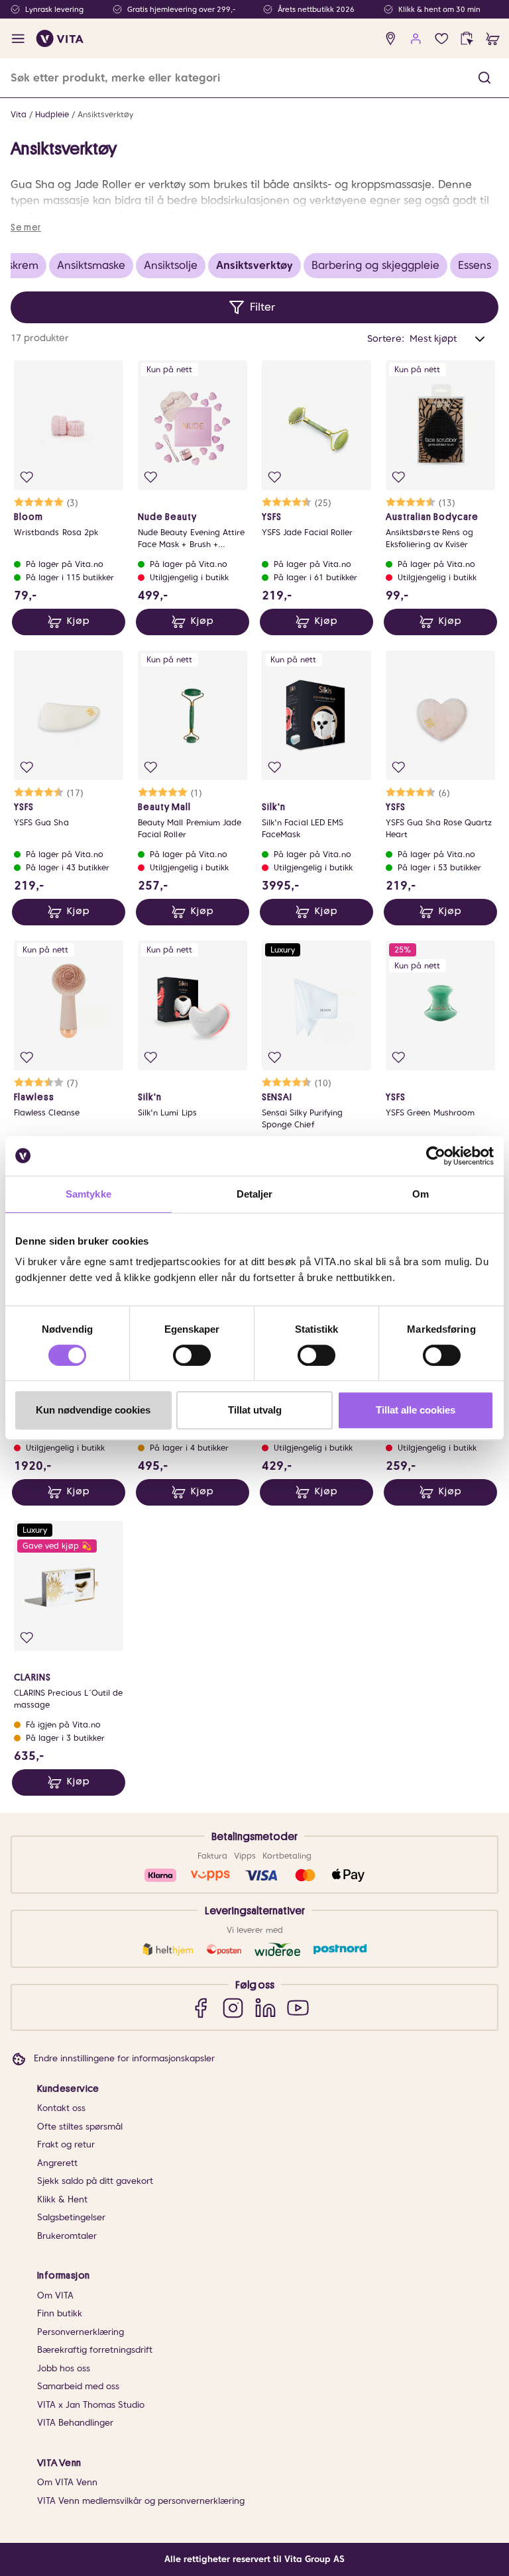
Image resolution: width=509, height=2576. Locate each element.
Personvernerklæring (81, 2332)
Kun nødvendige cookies (93, 1410)
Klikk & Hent (62, 2199)
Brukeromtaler (67, 2236)
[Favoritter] (442, 39)
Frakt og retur (66, 2144)
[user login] (416, 39)
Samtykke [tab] (88, 1194)
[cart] (493, 39)
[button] (484, 78)
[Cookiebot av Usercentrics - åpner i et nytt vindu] (436, 1156)
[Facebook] (200, 2007)
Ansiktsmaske (91, 265)
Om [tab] (421, 1194)
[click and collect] (467, 39)
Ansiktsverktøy (105, 114)
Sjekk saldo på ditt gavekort (95, 2181)
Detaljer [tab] (255, 1194)
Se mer (26, 227)
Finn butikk (60, 2313)
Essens (475, 265)
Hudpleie (52, 114)
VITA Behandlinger (75, 2423)
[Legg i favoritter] (27, 477)
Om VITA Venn (67, 2482)
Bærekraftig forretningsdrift (95, 2350)
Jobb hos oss (64, 2368)
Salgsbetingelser (71, 2217)
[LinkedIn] (265, 2007)
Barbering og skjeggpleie (375, 265)
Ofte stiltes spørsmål (80, 2127)
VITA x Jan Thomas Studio (91, 2405)
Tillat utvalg (255, 1410)
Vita (19, 114)
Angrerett (57, 2163)
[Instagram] (233, 2007)
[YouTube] (298, 2007)
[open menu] (18, 39)
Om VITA (55, 2295)
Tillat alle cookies (416, 1410)
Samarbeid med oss (78, 2386)
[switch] (192, 1355)
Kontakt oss (61, 2108)
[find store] (391, 39)
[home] (60, 38)
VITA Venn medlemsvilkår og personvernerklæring (141, 2501)
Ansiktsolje (171, 265)
